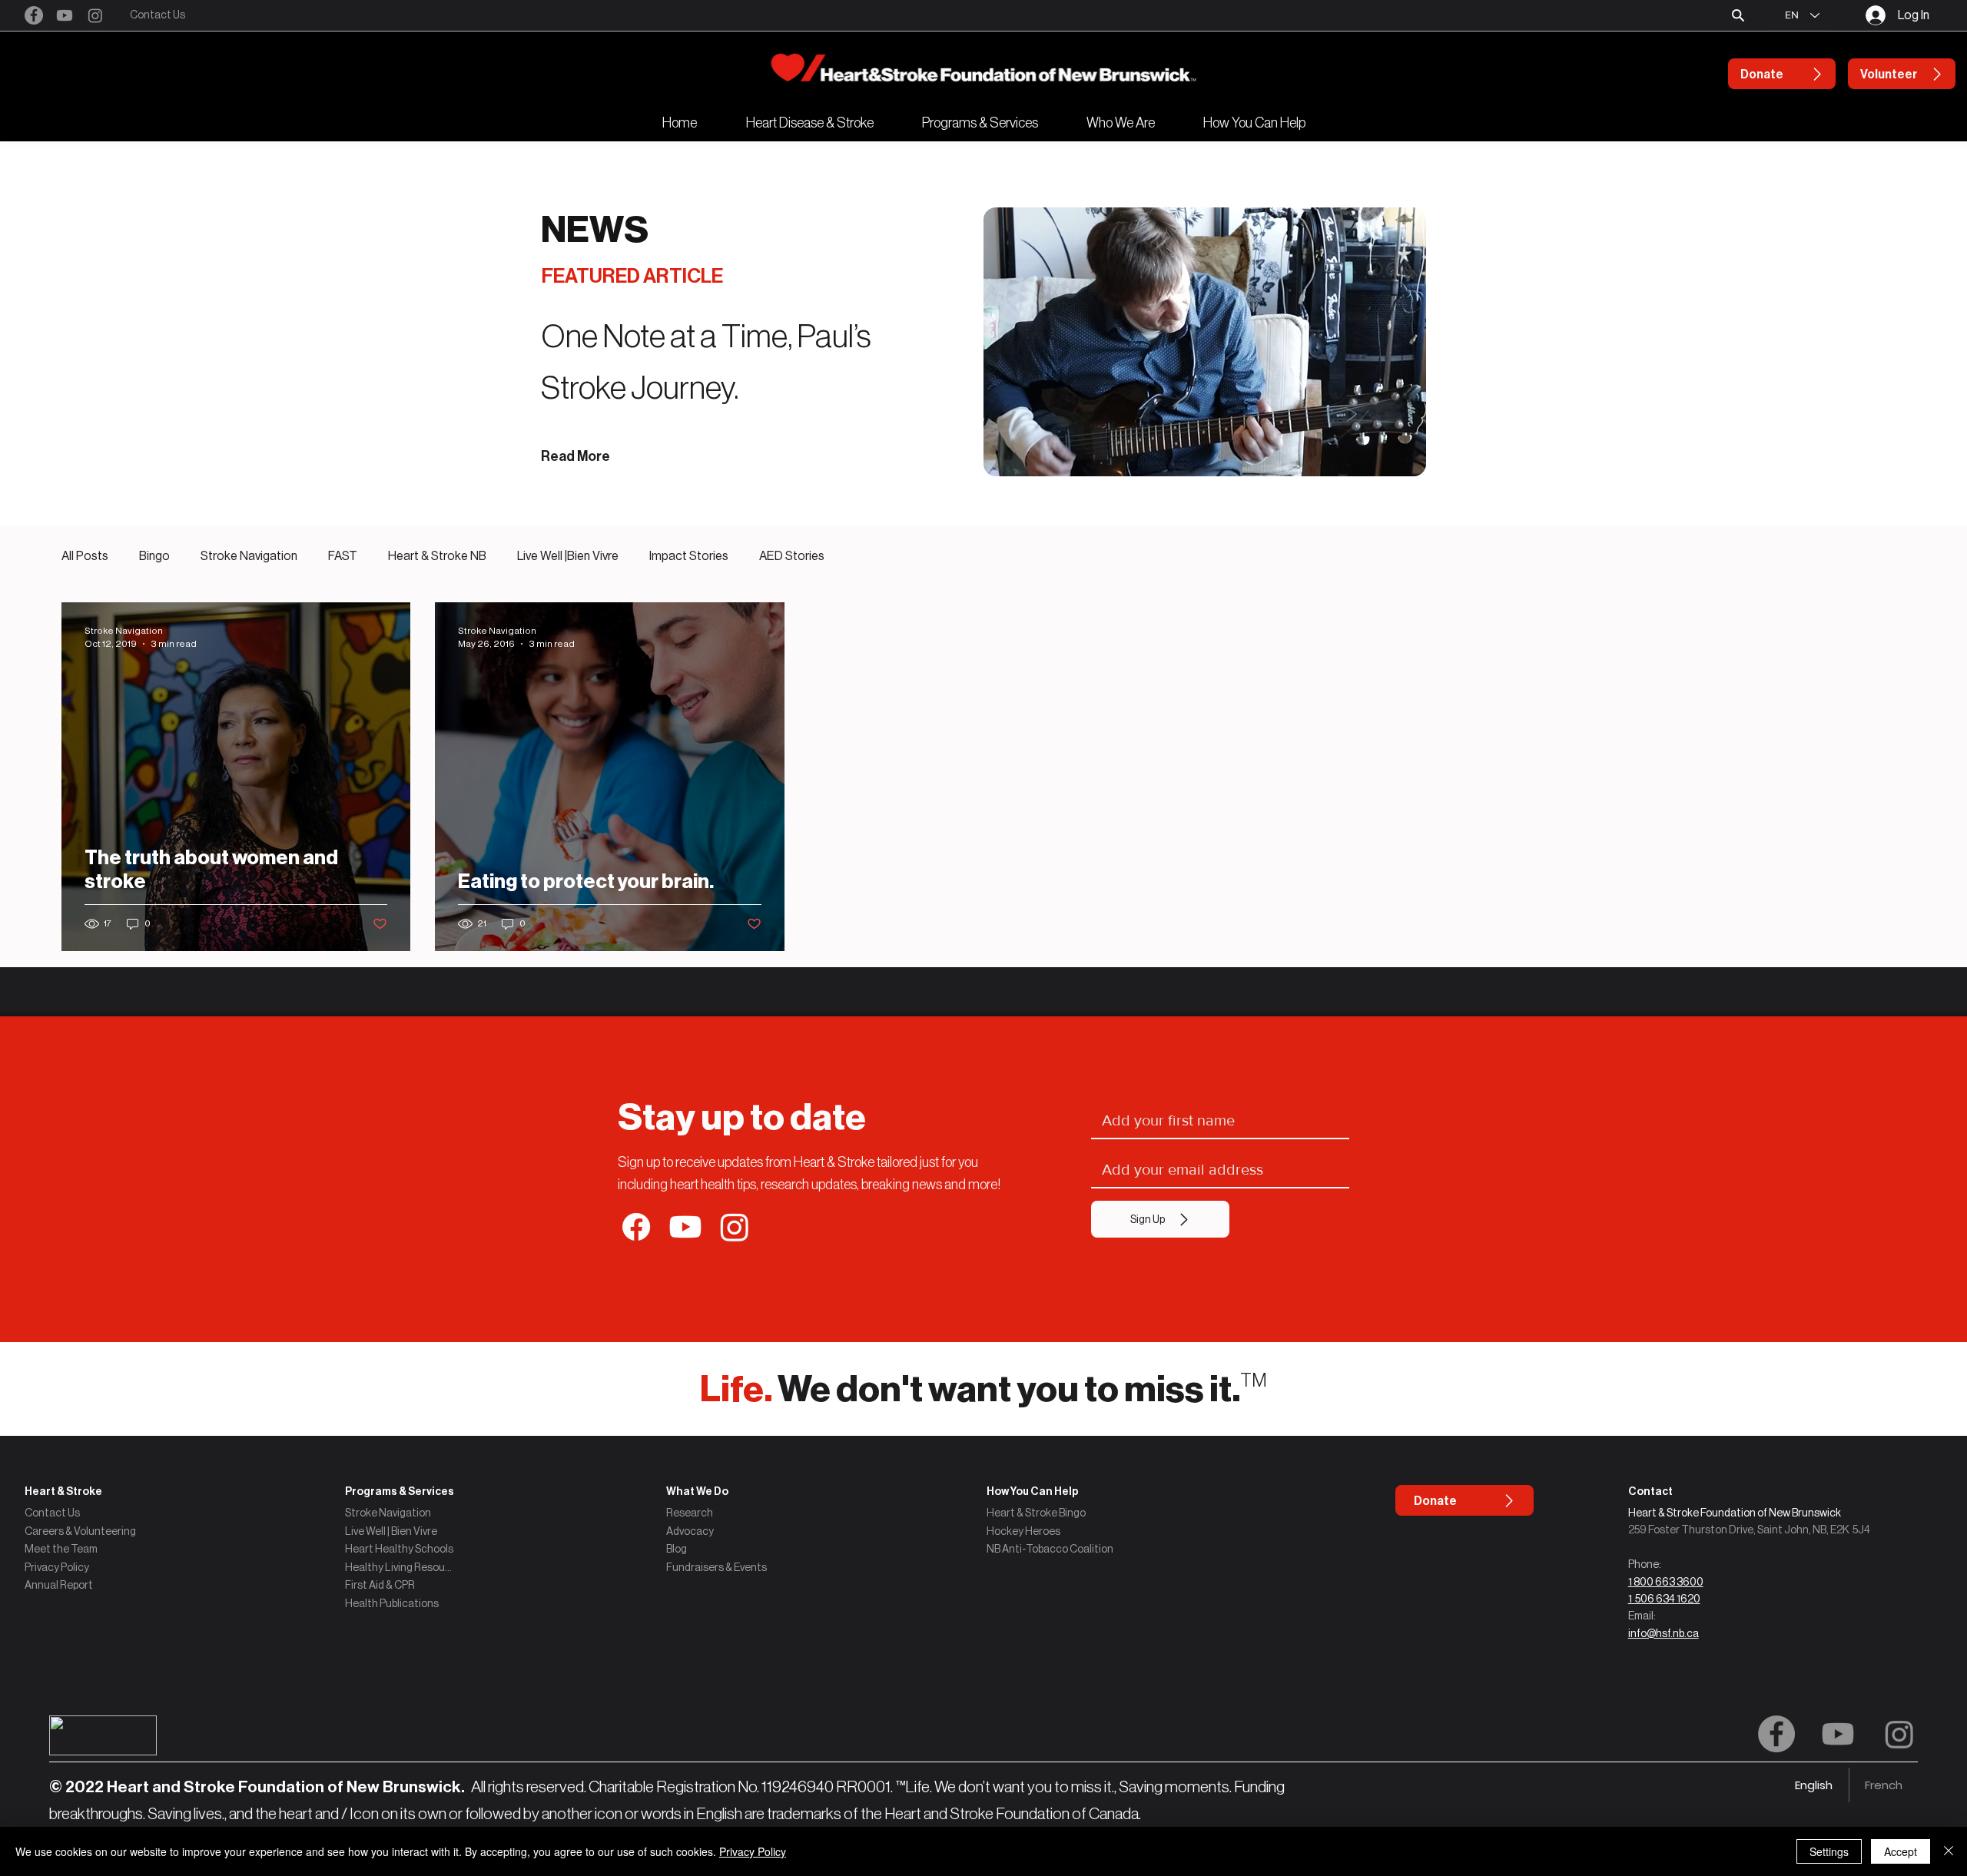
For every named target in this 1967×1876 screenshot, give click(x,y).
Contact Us (52, 1513)
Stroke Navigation (249, 556)
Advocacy (690, 1531)
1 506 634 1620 (1664, 1599)
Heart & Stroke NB (437, 556)
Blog (677, 1549)
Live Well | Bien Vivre (391, 1531)
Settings (1829, 1851)
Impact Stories (689, 556)
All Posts (85, 556)
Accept (1901, 1851)
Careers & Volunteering (80, 1531)
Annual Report (59, 1585)
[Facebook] (34, 15)
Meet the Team (61, 1549)
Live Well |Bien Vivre (568, 556)
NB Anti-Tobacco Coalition (1050, 1549)
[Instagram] (95, 15)
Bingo (154, 556)
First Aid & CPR (380, 1585)
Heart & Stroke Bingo (1036, 1513)
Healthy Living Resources (400, 1567)
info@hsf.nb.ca (1663, 1633)
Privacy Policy (57, 1567)
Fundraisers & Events (716, 1567)
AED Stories (792, 556)
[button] (1738, 15)
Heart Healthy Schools (399, 1549)
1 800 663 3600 (1666, 1582)
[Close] (1949, 1851)
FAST (343, 556)
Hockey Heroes (1023, 1531)
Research (690, 1513)
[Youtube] (65, 15)
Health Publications (392, 1603)
